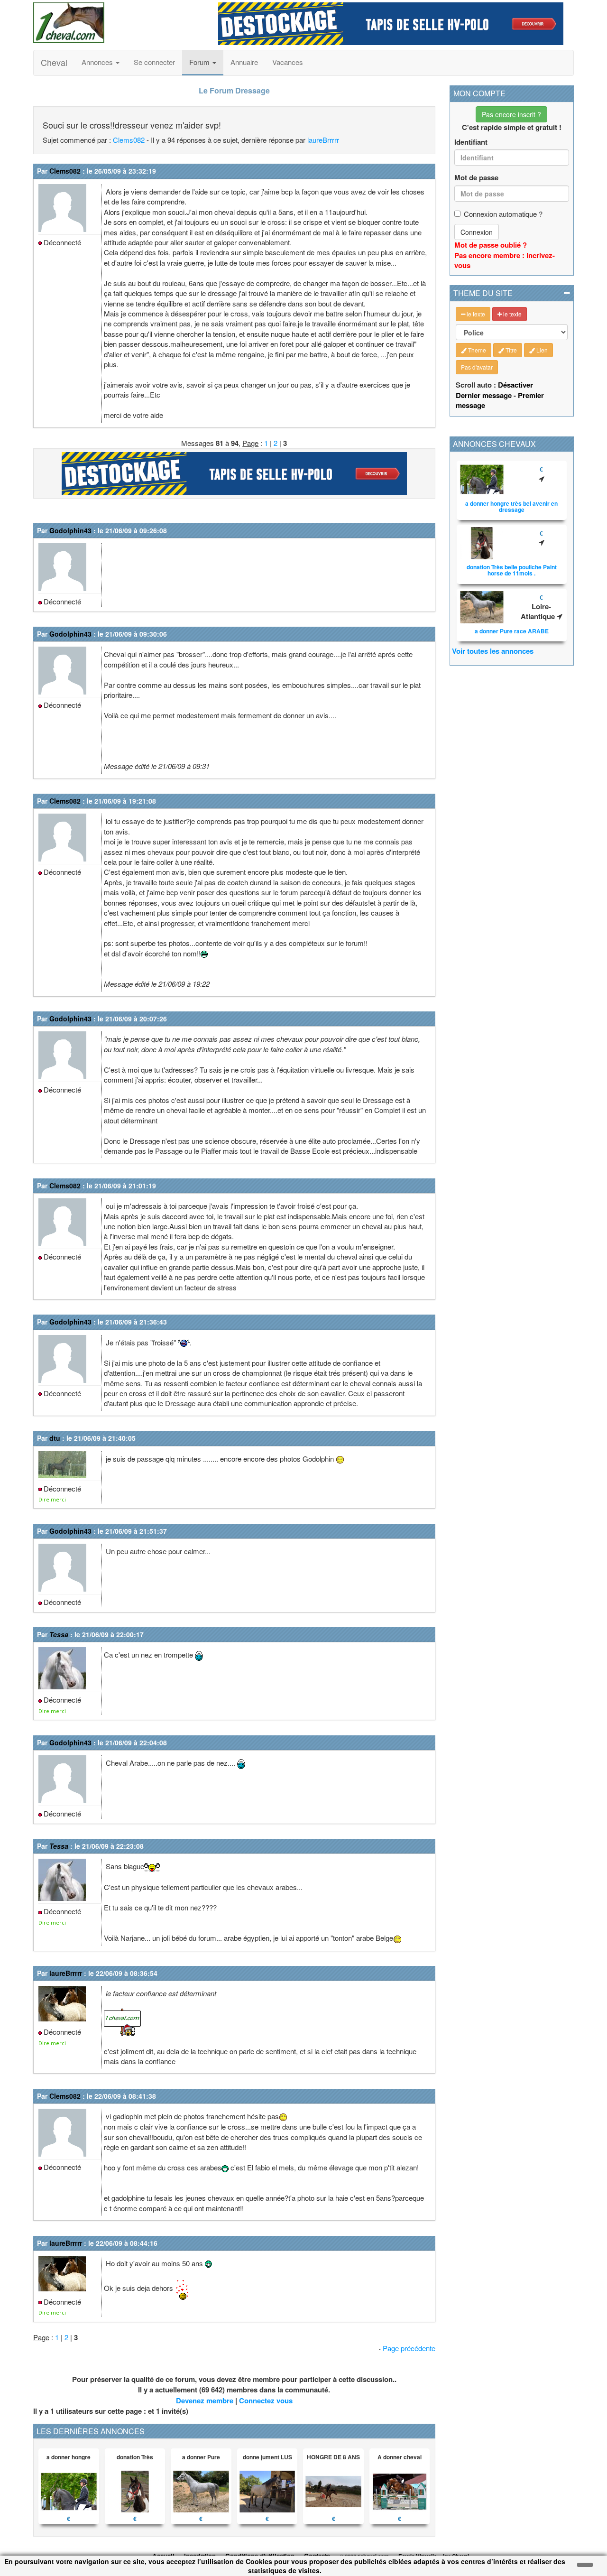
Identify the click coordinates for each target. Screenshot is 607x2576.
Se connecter (154, 62)
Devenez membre (205, 2400)
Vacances (288, 62)
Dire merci (52, 1499)
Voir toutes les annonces (493, 651)
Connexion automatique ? (503, 214)
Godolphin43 (70, 530)
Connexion (477, 232)
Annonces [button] (98, 62)
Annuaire (244, 62)
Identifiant (471, 142)
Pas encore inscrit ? (511, 114)
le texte (475, 314)
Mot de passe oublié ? (491, 245)
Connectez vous (266, 2400)
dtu (55, 1438)
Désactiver (515, 385)
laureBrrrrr (323, 140)
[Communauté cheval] (119, 23)
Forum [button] (200, 62)
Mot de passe (476, 178)
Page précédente (409, 2348)
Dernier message (484, 395)
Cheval (54, 62)
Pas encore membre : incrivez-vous (505, 260)
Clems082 (129, 140)
